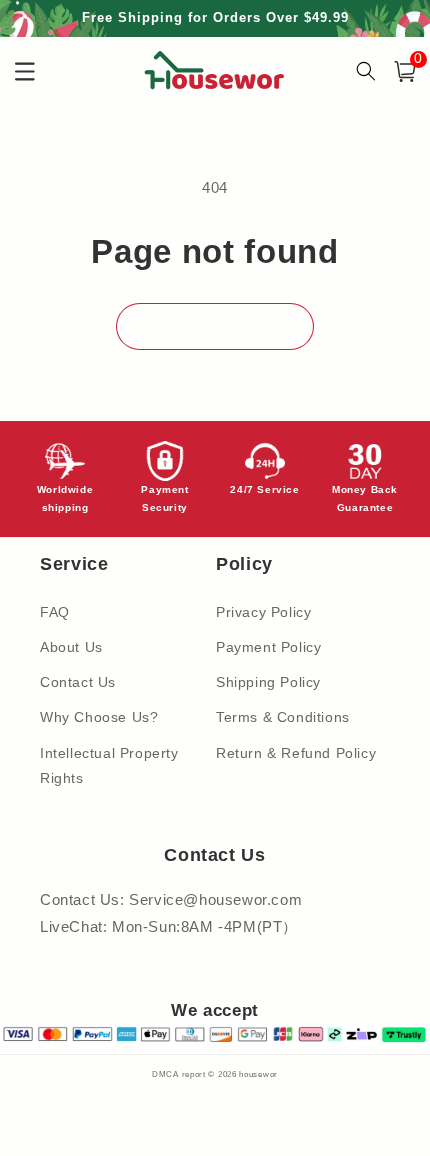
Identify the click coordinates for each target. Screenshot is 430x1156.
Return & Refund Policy (296, 753)
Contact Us (78, 682)
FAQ (55, 612)
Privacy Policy (263, 612)
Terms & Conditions (283, 717)
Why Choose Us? (99, 717)
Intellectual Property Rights (109, 765)
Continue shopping (215, 326)
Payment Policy (268, 647)
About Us (71, 647)
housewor (258, 1074)
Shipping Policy (268, 682)
